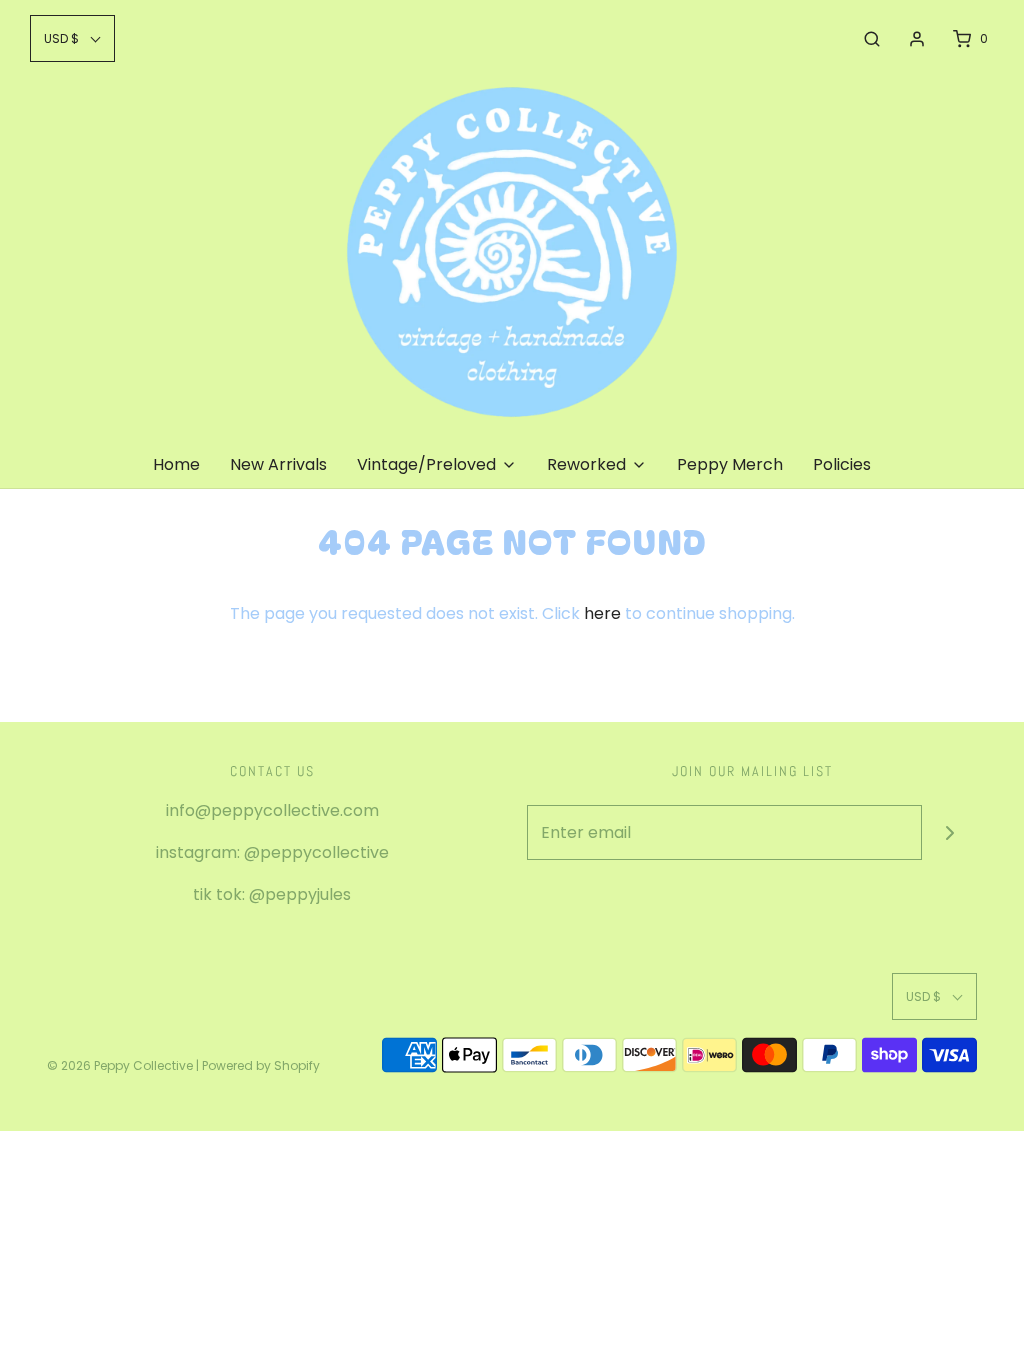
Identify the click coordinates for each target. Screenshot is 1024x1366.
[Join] (949, 832)
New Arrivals (278, 464)
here (602, 613)
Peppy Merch (730, 464)
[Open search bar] (872, 39)
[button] (72, 38)
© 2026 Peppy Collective (120, 1065)
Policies (842, 464)
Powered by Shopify (261, 1065)
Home (176, 464)
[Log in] (917, 39)
